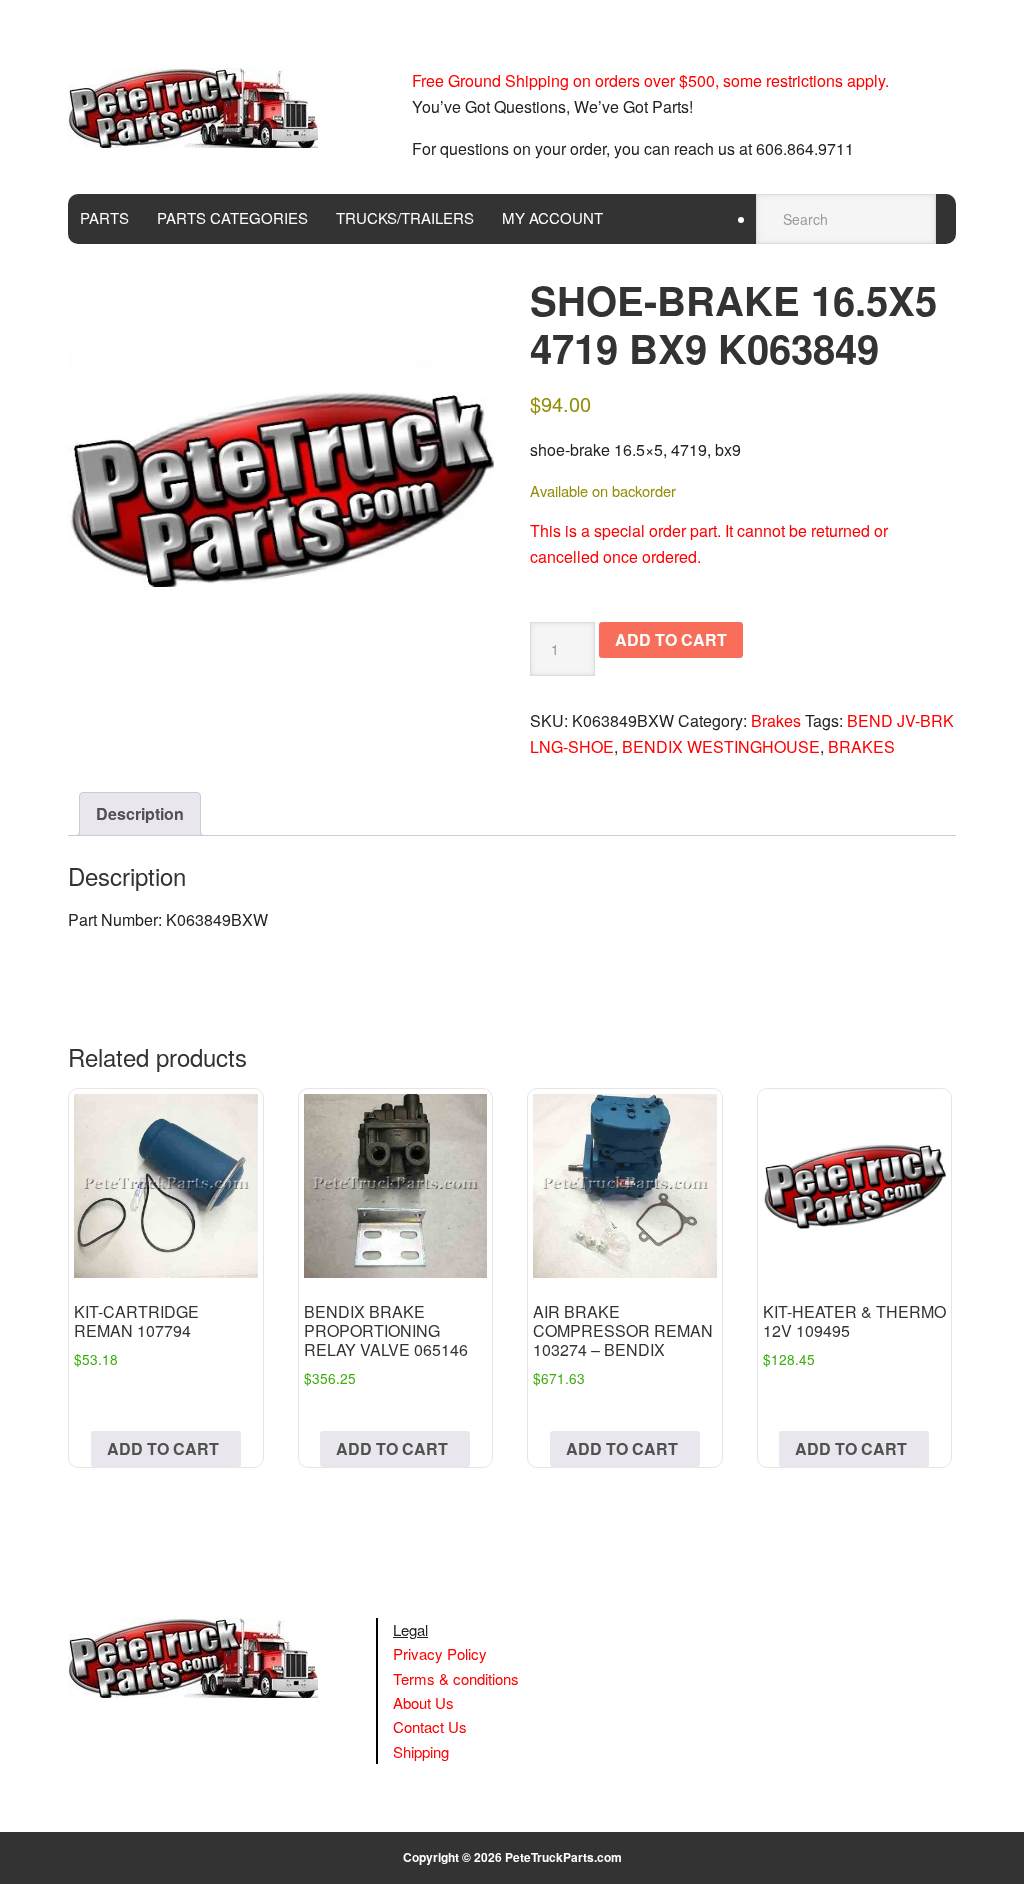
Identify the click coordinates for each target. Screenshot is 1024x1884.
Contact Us (430, 1726)
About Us (423, 1702)
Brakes (776, 720)
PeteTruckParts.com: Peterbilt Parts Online (203, 108)
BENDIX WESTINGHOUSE (721, 746)
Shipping (421, 1751)
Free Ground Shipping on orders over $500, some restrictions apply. (650, 80)
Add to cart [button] (163, 1448)
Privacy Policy (440, 1653)
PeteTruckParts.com (563, 1857)
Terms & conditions (456, 1678)
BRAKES (861, 746)
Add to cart (671, 639)
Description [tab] (140, 813)
